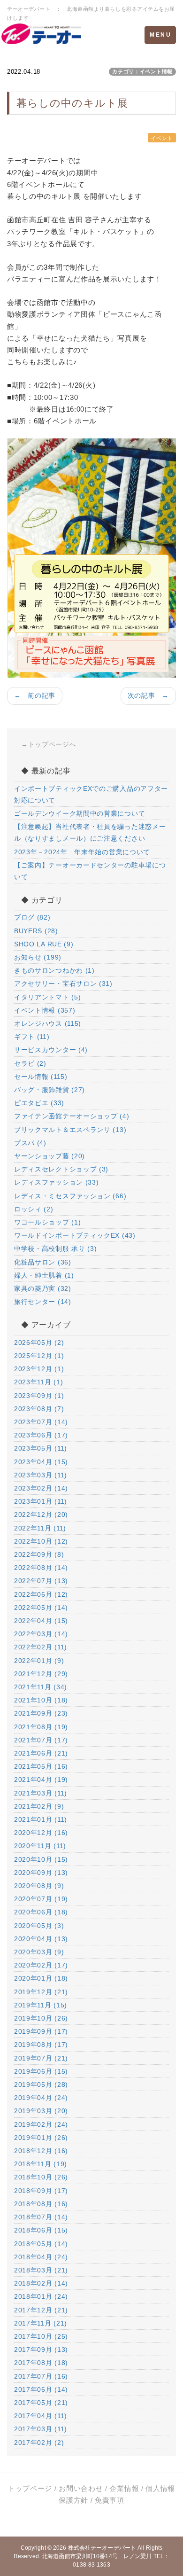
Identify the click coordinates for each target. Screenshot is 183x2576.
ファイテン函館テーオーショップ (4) (72, 1116)
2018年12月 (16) (41, 2151)
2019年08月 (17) (41, 2045)
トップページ (30, 2488)
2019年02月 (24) (41, 2124)
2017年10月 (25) (41, 2336)
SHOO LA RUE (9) (44, 944)
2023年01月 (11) (41, 1501)
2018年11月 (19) (41, 2164)
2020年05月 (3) (39, 1926)
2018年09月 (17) (41, 2191)
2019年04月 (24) (41, 2098)
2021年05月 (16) (41, 1766)
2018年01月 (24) (41, 2296)
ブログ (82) (32, 917)
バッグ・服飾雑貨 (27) (50, 1090)
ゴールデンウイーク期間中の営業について (80, 813)
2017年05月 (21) (41, 2403)
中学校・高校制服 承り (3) (56, 1249)
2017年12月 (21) (41, 2310)
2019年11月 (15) (41, 2005)
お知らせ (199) (38, 957)
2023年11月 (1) (38, 1382)
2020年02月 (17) (41, 1965)
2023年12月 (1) (39, 1369)
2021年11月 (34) (41, 1687)
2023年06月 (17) (41, 1435)
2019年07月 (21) (41, 2058)
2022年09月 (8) (39, 1554)
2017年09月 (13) (41, 2350)
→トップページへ (49, 744)
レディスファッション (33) (57, 1182)
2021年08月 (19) (41, 1727)
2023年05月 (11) (41, 1448)
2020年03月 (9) (39, 1952)
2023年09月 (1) (39, 1396)
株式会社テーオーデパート (102, 2548)
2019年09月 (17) (41, 2031)
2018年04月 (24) (41, 2257)
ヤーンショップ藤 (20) (50, 1156)
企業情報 (124, 2488)
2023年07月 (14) (41, 1422)
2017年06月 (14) (41, 2389)
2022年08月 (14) (41, 1568)
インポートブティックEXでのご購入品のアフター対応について (91, 794)
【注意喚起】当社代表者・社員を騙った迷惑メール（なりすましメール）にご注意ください (90, 832)
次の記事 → (148, 695)
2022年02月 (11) (41, 1647)
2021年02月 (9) (39, 1806)
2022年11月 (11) (40, 1528)
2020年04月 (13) (41, 1939)
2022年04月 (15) (41, 1621)
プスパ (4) (30, 1143)
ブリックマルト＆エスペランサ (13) (70, 1130)
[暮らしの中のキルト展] (91, 558)
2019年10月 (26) (41, 2018)
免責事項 (110, 2500)
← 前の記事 (35, 695)
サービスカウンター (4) (51, 1050)
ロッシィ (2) (34, 1209)
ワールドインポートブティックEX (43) (75, 1235)
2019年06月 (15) (41, 2071)
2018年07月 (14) (41, 2217)
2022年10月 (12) (41, 1541)
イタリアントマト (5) (47, 997)
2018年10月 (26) (41, 2177)
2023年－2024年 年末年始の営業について (82, 852)
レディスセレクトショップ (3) (61, 1169)
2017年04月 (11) (41, 2416)
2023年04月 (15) (41, 1462)
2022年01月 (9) (39, 1661)
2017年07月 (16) (41, 2376)
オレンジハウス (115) (48, 1023)
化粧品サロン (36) (43, 1262)
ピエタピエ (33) (39, 1103)
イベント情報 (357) (45, 1010)
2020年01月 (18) (41, 1978)
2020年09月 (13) (41, 1873)
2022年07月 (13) (41, 1581)
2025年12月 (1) (39, 1356)
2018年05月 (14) (41, 2244)
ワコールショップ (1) (47, 1222)
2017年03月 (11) (41, 2429)
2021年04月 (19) (41, 1780)
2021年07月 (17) (41, 1740)
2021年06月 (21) (41, 1753)
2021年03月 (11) (41, 1793)
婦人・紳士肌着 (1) (44, 1275)
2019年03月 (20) (41, 2111)
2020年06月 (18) (41, 1912)
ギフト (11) (32, 1037)
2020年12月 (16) (41, 1833)
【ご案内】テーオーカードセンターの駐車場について (90, 871)
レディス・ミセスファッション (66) (70, 1196)
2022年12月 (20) (41, 1514)
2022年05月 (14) (41, 1608)
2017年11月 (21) (41, 2323)
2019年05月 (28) (41, 2084)
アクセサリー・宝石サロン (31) (63, 984)
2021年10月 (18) (41, 1700)
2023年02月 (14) (41, 1488)
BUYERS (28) (36, 931)
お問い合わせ (81, 2488)
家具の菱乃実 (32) (43, 1288)
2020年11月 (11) (40, 1846)
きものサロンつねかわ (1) (54, 970)
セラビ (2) (30, 1063)
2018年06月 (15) (41, 2230)
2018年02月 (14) (41, 2283)
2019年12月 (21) (41, 1992)
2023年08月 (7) (39, 1409)
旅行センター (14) (43, 1302)
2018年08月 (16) (41, 2204)
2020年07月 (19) (41, 1899)
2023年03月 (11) (41, 1475)
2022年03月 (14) (41, 1634)
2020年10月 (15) (41, 1859)
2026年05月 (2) (39, 1343)
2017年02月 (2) (39, 2443)
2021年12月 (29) (41, 1674)
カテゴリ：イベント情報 (142, 71)
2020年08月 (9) (39, 1886)
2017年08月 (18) (41, 2363)
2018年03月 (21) (41, 2270)
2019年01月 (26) (41, 2138)
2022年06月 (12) (41, 1594)
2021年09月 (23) (41, 1713)
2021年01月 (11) (41, 1819)
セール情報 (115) (41, 1077)
